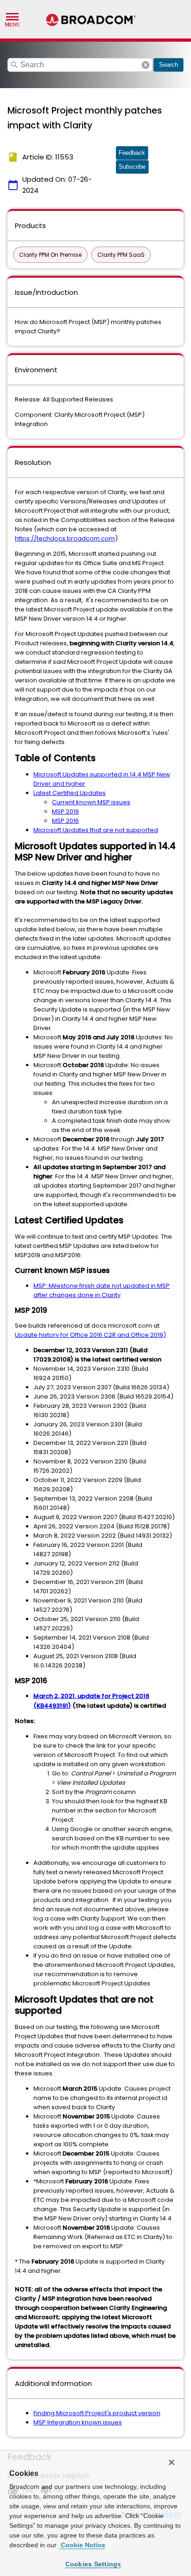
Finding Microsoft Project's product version (97, 2413)
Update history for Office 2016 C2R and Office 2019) (90, 1335)
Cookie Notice (82, 2545)
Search (169, 65)
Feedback (132, 153)
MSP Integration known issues (78, 2422)
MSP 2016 (65, 821)
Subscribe (132, 167)
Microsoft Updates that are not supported (96, 830)
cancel (146, 65)
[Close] (172, 2462)
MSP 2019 (65, 811)
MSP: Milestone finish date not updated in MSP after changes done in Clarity (102, 1290)
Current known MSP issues (91, 802)
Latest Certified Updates (70, 793)
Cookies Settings (93, 2564)
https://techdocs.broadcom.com (65, 538)
